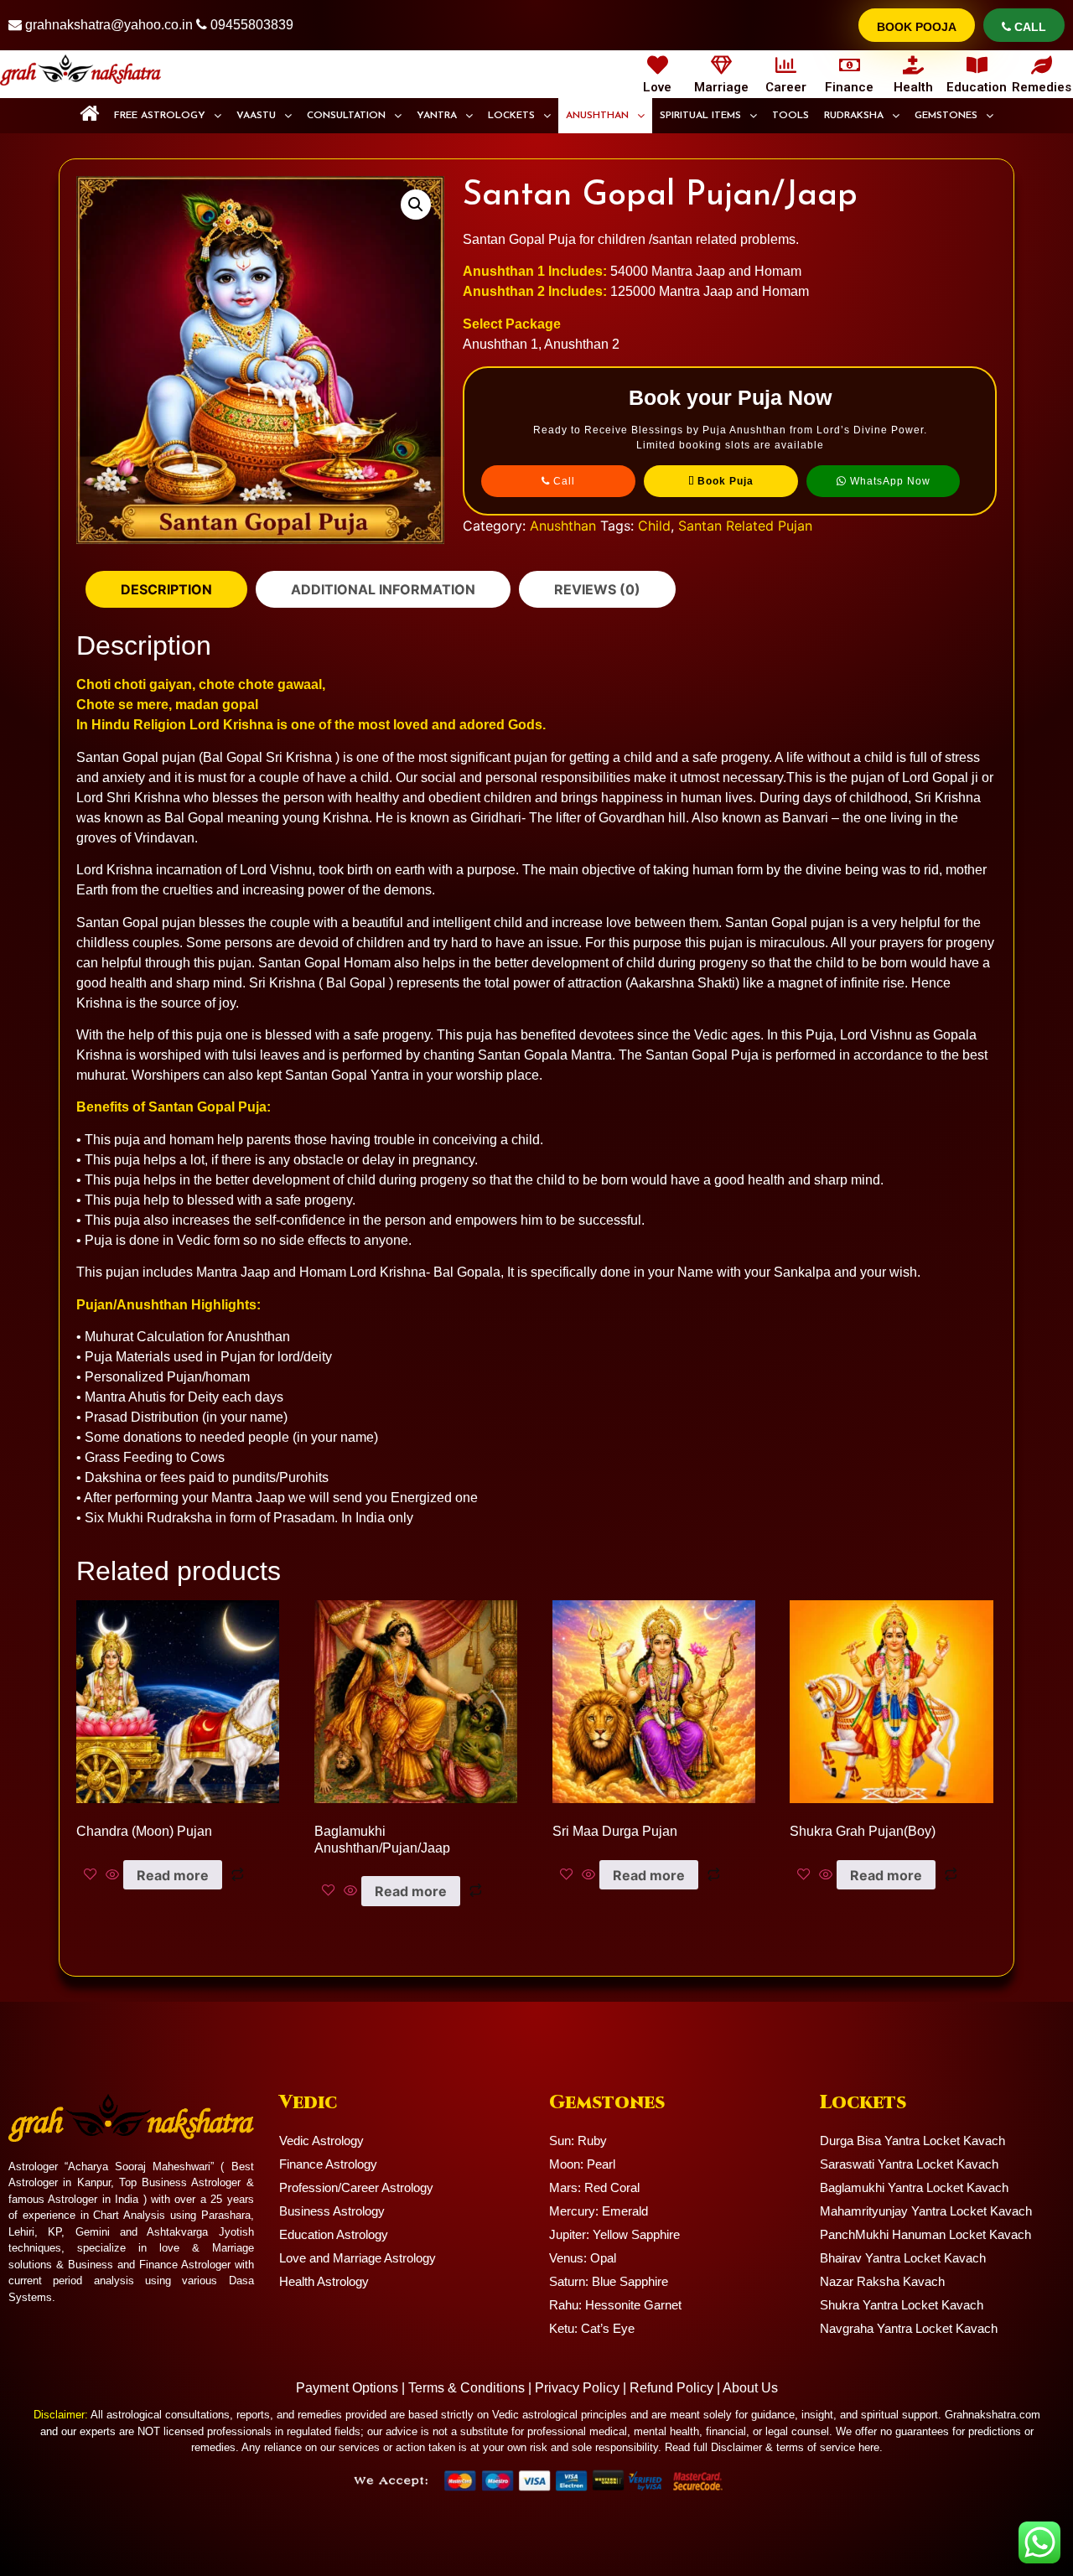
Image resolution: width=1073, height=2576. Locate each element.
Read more (173, 1875)
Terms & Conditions (467, 2388)
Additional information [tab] (383, 589)
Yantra (437, 116)
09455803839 (252, 25)
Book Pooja (917, 27)
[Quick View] (112, 1875)
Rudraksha (854, 116)
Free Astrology (160, 116)
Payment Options (347, 2388)
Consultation (346, 116)
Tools (790, 116)
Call (1029, 27)
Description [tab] (166, 589)
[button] (168, 116)
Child (654, 526)
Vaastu (256, 116)
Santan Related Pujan (745, 526)
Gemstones (946, 116)
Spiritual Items (700, 116)
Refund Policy (671, 2388)
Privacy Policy (577, 2388)
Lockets (511, 116)
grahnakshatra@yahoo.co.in (109, 25)
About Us (750, 2388)
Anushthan (597, 116)
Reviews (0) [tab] (597, 589)
